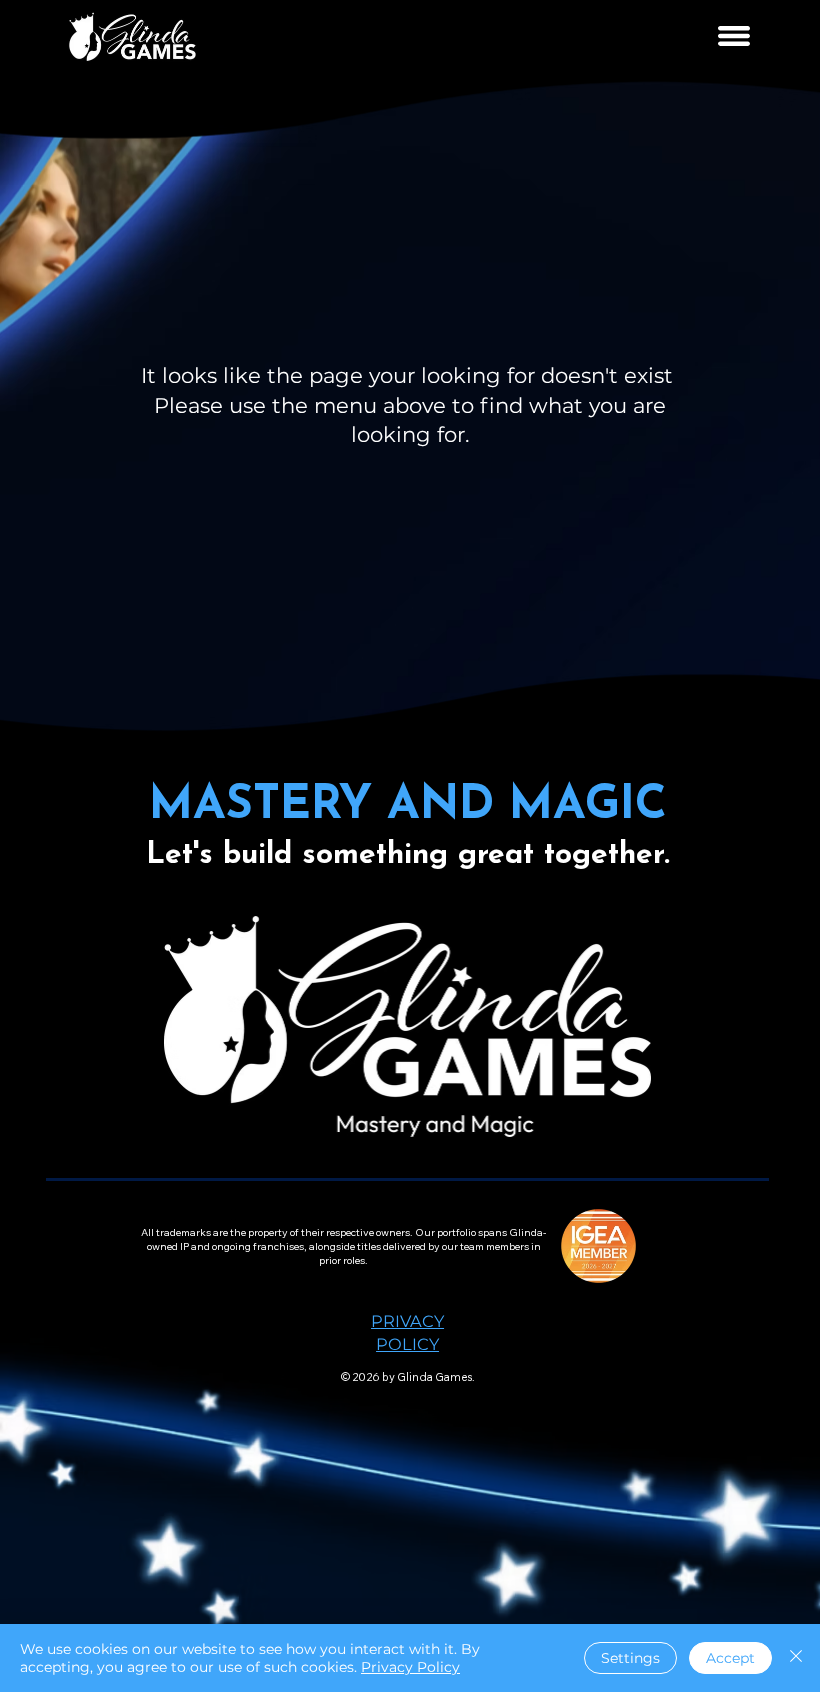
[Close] (796, 1658)
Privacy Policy (410, 1667)
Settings (630, 1658)
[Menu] (735, 36)
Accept (730, 1658)
